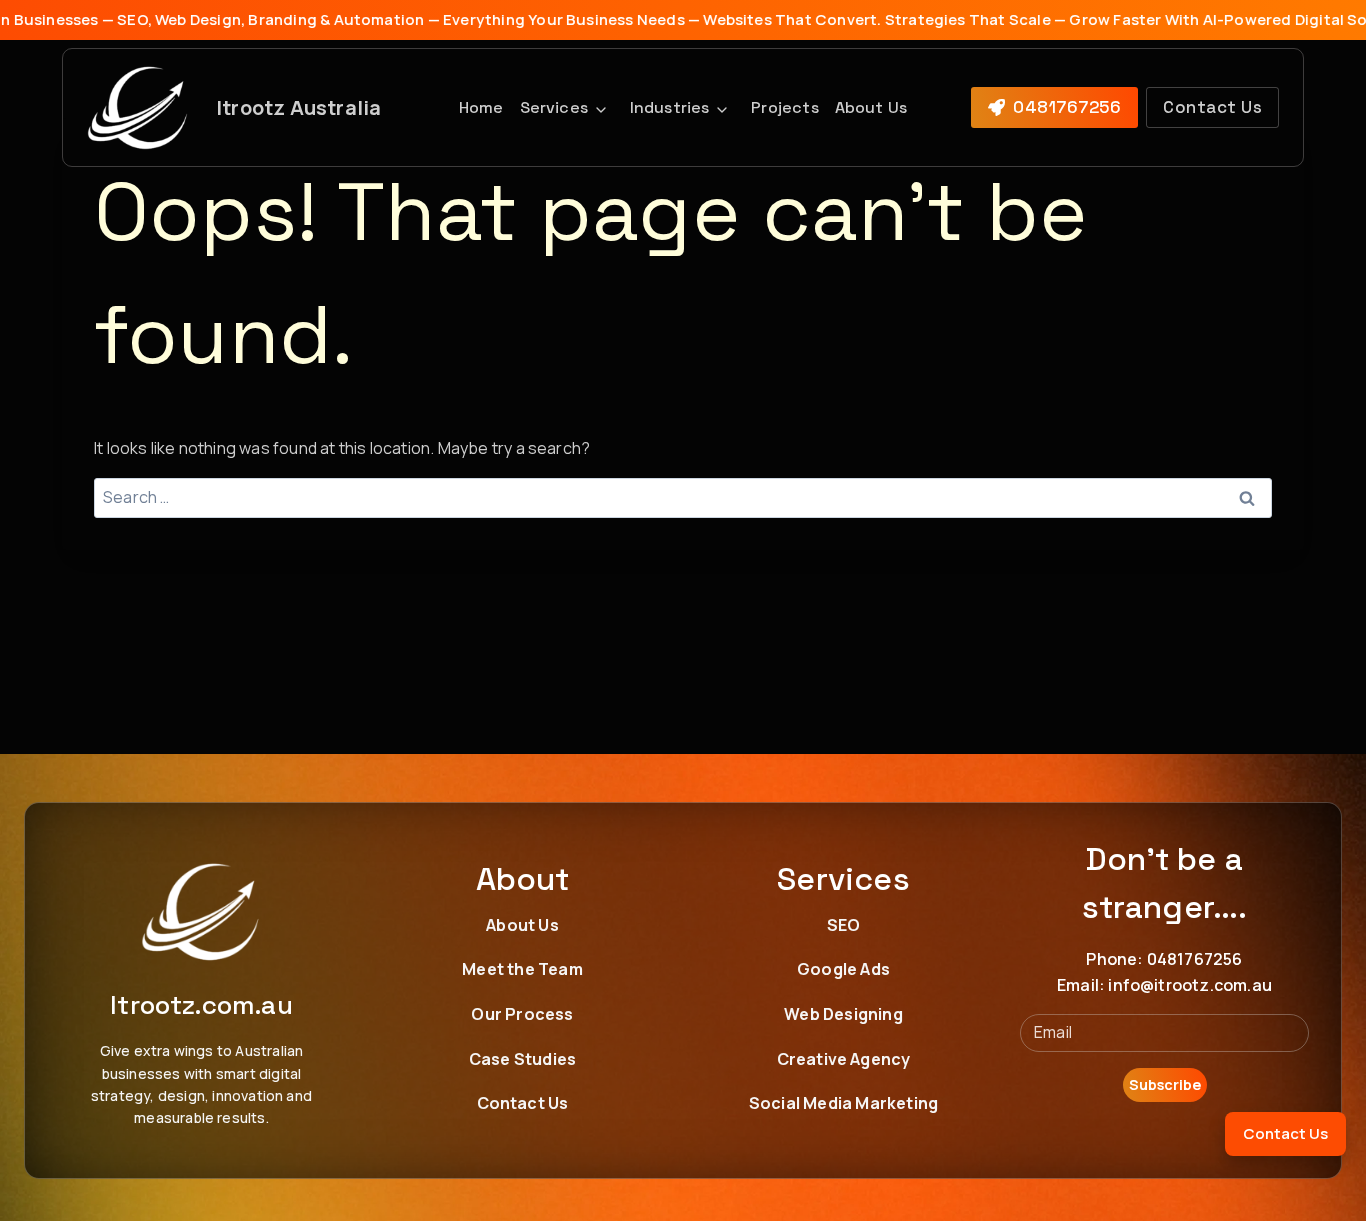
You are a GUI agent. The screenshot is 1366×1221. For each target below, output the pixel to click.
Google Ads (843, 969)
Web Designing (843, 1014)
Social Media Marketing (843, 1103)
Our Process (522, 1014)
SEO (844, 924)
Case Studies (522, 1059)
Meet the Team (522, 969)
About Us (871, 107)
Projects (785, 107)
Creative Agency (844, 1059)
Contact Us (523, 1103)
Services (554, 107)
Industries (670, 107)
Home (481, 107)
